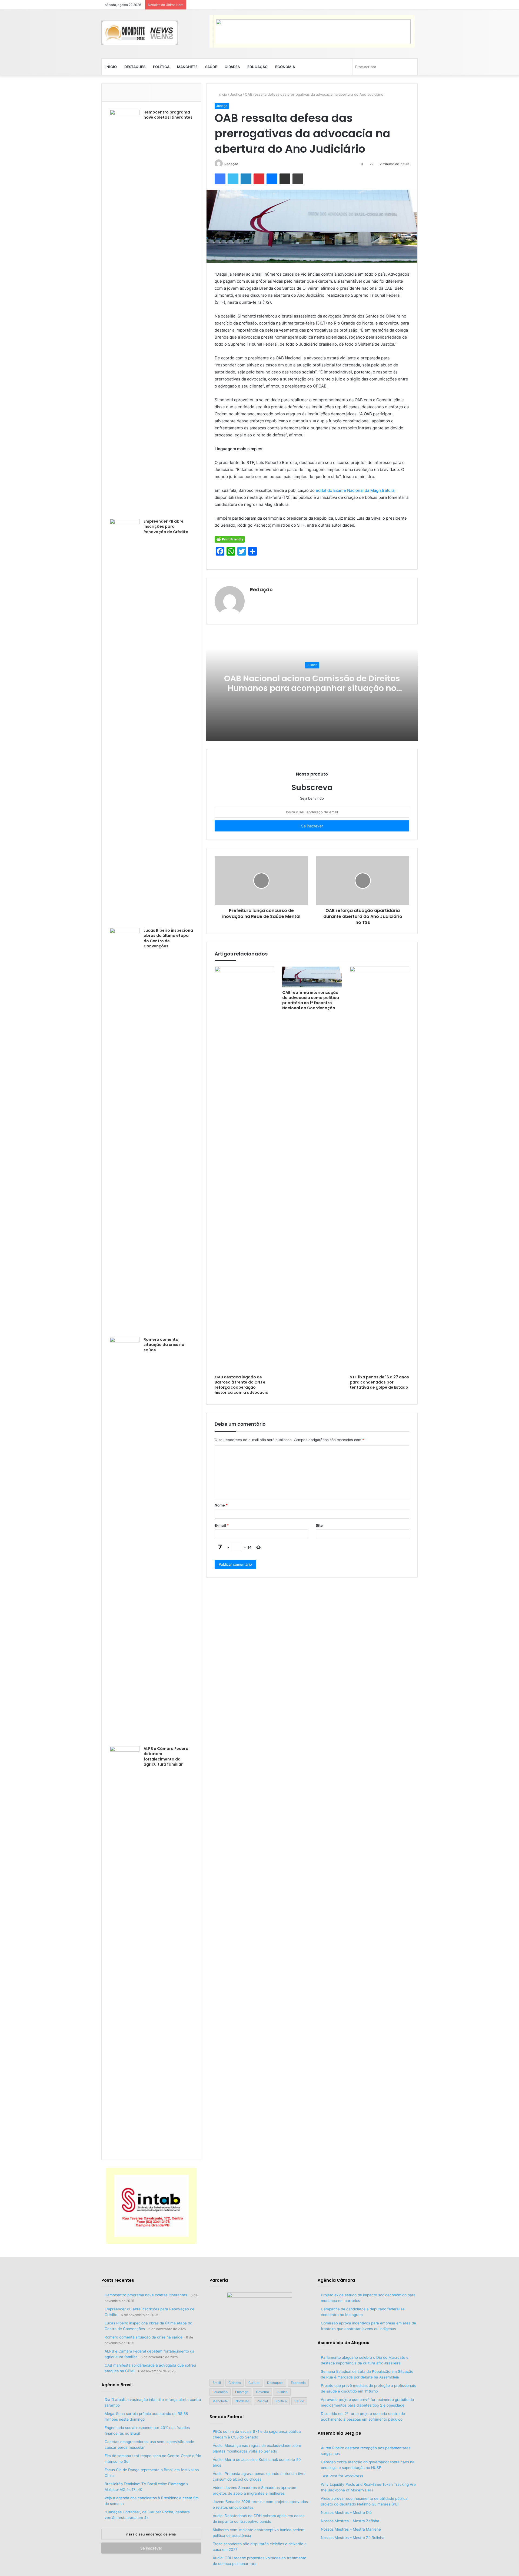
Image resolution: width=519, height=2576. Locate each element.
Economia (285, 67)
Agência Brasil (117, 2385)
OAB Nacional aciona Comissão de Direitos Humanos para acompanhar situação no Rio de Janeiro (312, 688)
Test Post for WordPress (342, 2476)
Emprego (242, 2392)
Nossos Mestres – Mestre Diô (346, 2512)
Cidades (232, 67)
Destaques (135, 67)
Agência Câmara (336, 2280)
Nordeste (242, 2401)
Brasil (217, 2383)
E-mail (222, 1525)
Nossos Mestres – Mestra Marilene (351, 2529)
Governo (262, 2392)
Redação (231, 164)
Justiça (236, 94)
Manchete (187, 67)
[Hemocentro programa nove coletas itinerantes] (125, 312)
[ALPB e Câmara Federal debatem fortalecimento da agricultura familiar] (125, 1949)
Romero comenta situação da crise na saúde (164, 1345)
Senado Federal (227, 2417)
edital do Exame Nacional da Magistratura (355, 490)
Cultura (254, 2383)
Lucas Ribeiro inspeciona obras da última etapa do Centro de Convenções (168, 938)
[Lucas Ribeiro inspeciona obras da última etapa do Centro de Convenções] (125, 1131)
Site (319, 1525)
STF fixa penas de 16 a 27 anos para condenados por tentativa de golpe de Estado (379, 1382)
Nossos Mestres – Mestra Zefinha (350, 2521)
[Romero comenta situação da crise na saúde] (125, 1540)
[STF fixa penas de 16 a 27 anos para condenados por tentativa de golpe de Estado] (380, 1169)
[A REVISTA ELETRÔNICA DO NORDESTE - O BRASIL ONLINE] (139, 33)
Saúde (211, 67)
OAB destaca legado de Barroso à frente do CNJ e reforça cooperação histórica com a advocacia (242, 1385)
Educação (257, 67)
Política (161, 67)
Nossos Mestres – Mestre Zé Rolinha (353, 2538)
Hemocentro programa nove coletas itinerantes (168, 115)
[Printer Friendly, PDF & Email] (230, 539)
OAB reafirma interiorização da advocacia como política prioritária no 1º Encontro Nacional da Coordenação (311, 1000)
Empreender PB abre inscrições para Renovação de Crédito (166, 527)
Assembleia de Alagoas (343, 2343)
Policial (262, 2401)
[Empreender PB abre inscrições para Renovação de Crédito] (125, 721)
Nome (221, 1505)
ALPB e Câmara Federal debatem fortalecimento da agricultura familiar (167, 1757)
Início (111, 67)
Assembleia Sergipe (339, 2433)
